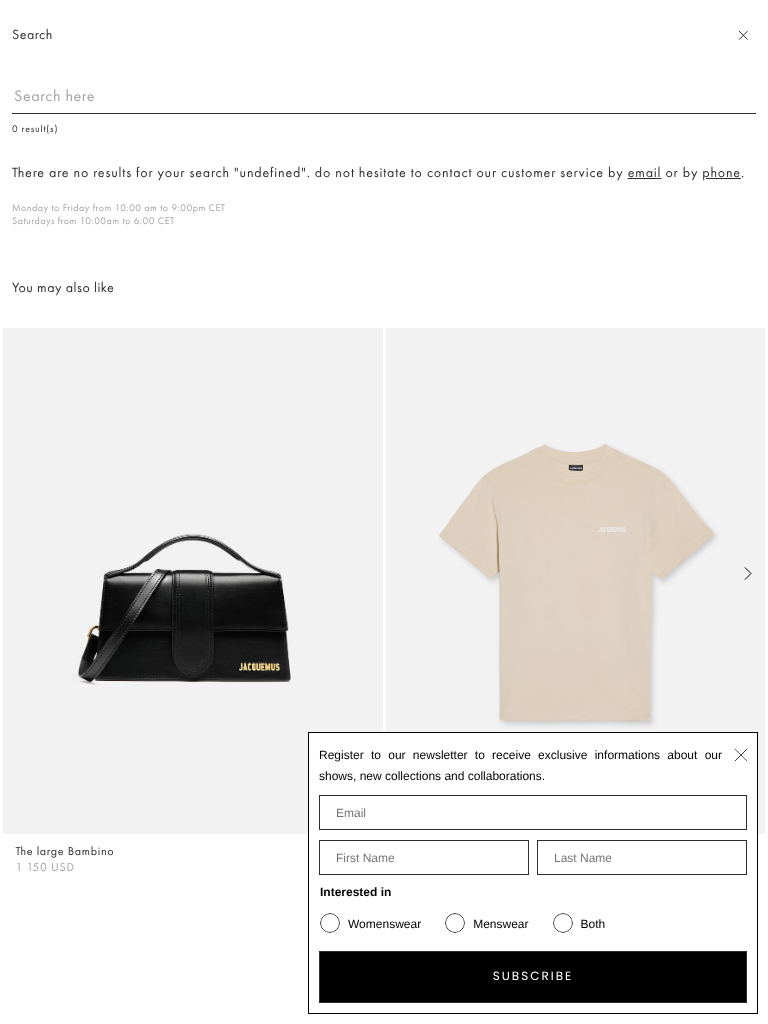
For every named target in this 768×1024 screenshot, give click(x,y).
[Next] (748, 574)
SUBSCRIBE (533, 976)
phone (721, 173)
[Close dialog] (741, 755)
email (645, 173)
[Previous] (20, 574)
